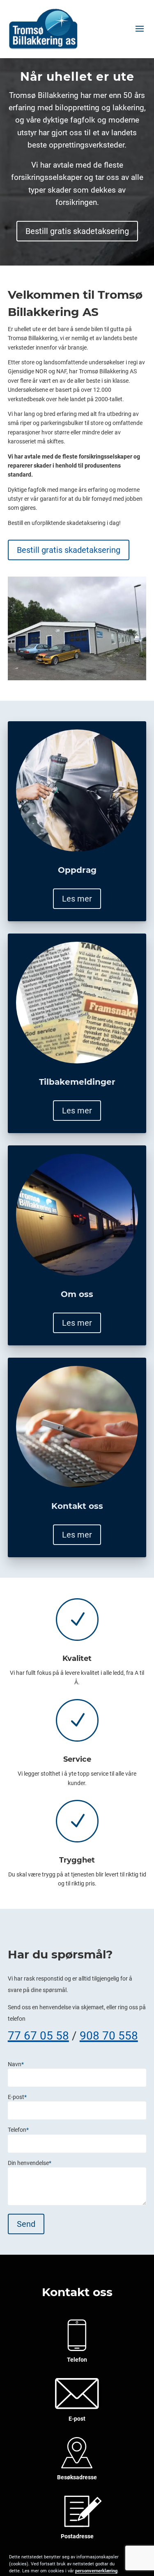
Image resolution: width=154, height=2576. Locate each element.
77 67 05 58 (38, 2036)
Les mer (77, 899)
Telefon (18, 2130)
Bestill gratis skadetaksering (77, 231)
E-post (17, 2097)
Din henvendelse (30, 2163)
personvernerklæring (96, 2571)
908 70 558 (109, 2036)
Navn (16, 2064)
